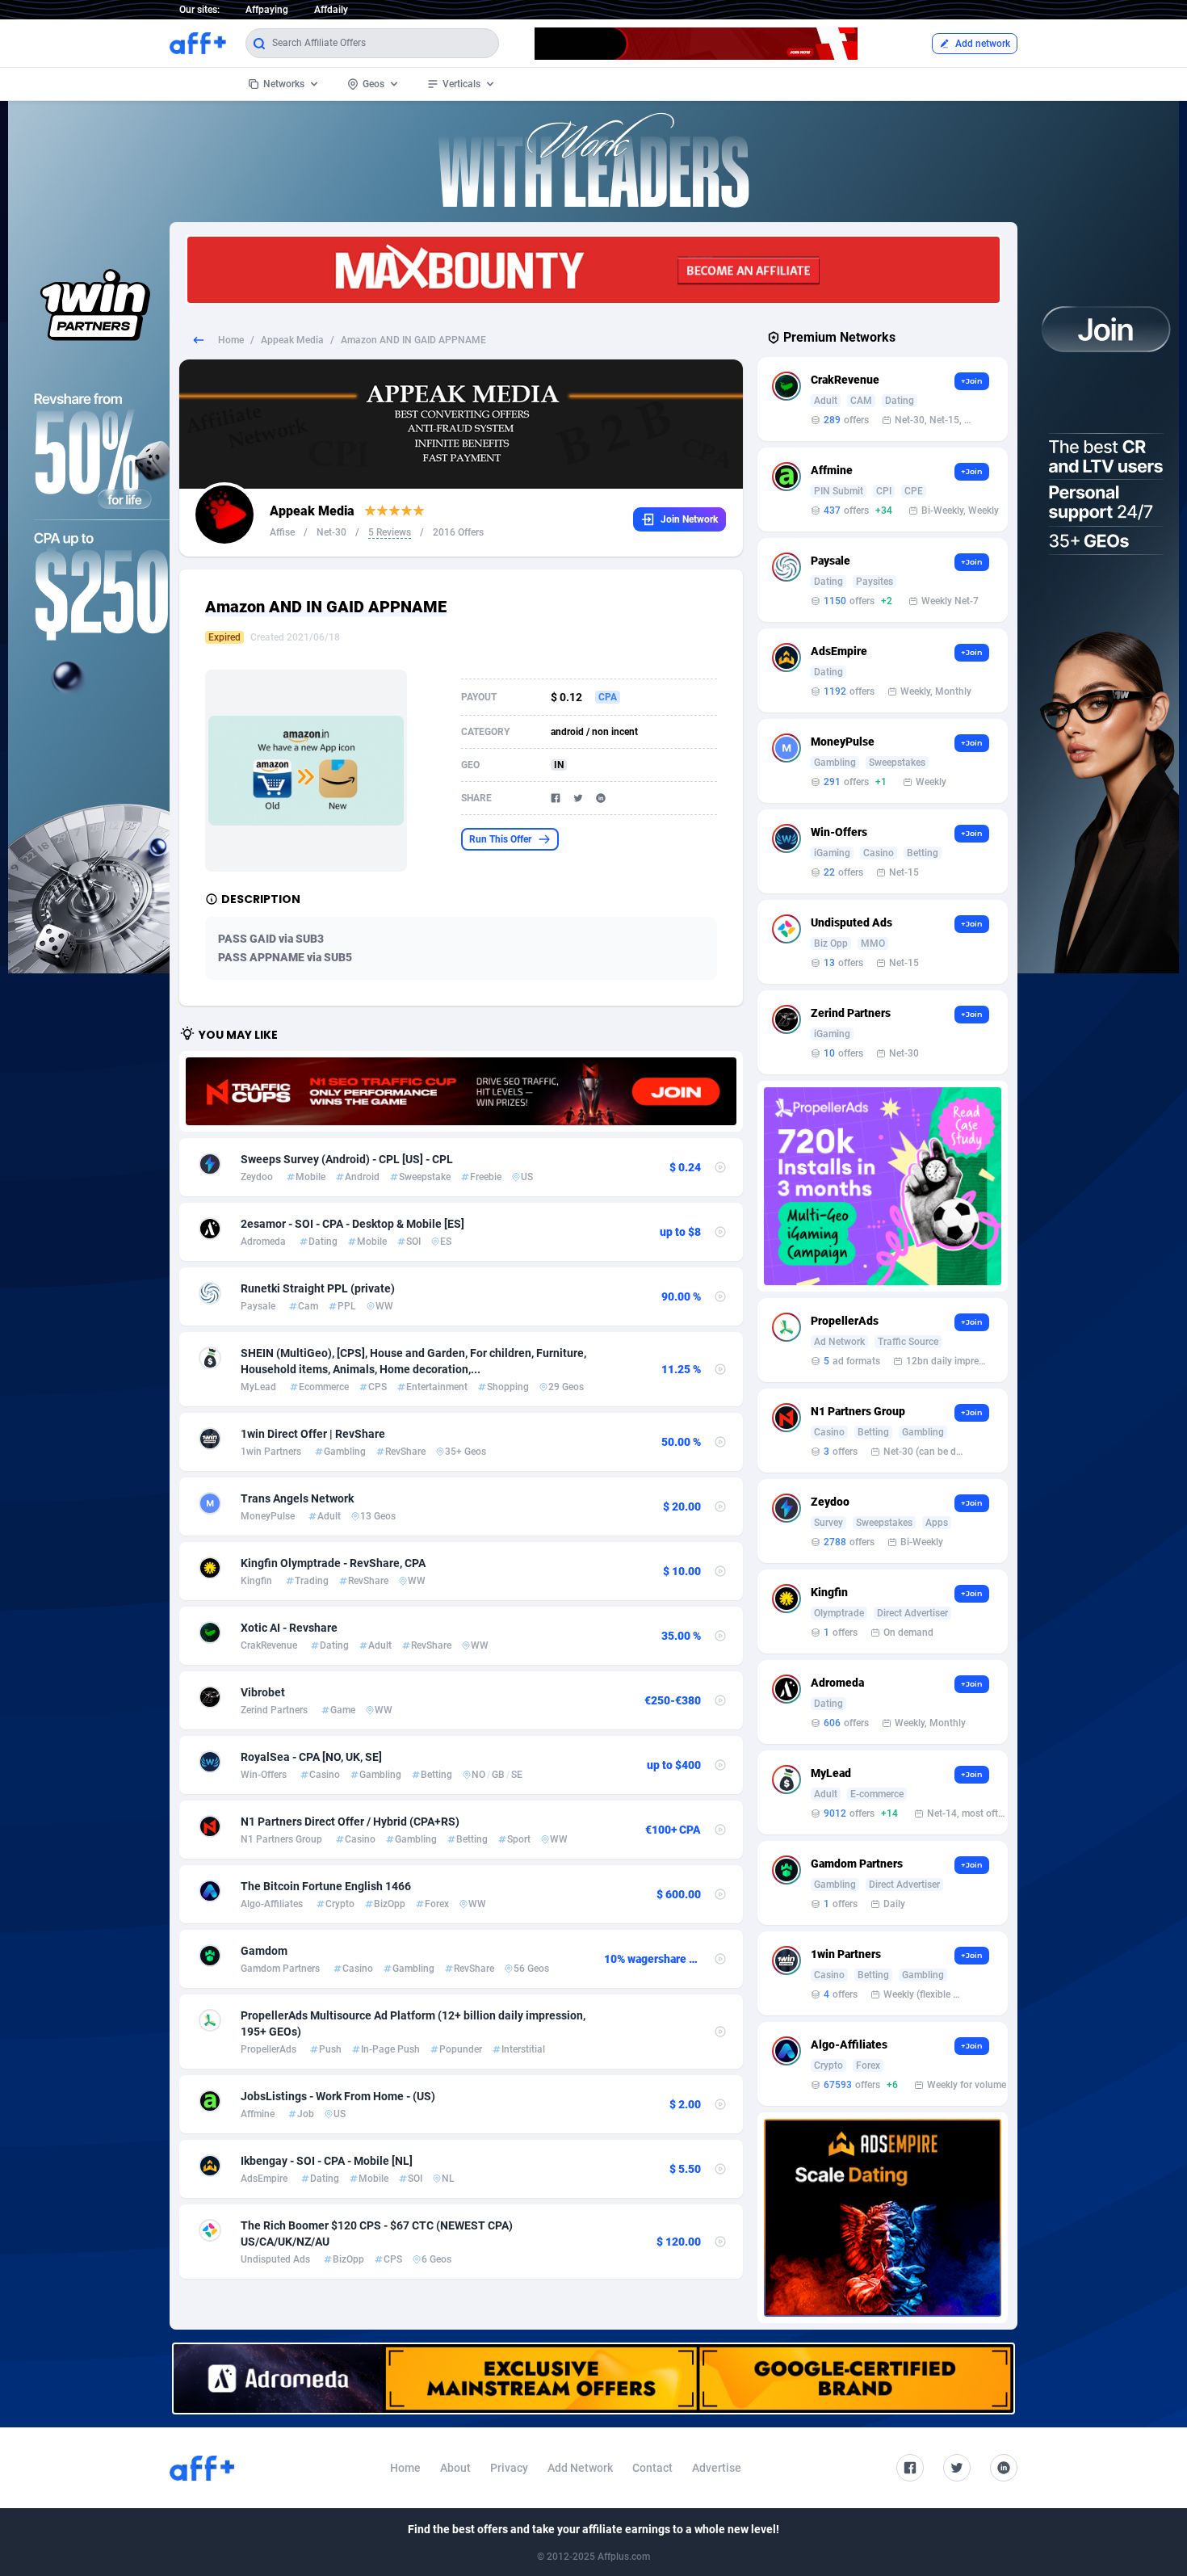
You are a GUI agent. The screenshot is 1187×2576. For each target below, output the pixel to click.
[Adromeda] (593, 2378)
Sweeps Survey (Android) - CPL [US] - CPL (347, 1159)
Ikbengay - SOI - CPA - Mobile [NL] (327, 2161)
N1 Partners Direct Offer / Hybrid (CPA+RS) (350, 1822)
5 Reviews (390, 532)
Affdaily (331, 10)
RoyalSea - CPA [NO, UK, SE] (311, 1757)
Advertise (717, 2468)
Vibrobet (263, 1692)
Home (231, 340)
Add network (983, 44)
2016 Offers (458, 532)
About (455, 2468)
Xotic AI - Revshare (289, 1628)
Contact (652, 2468)
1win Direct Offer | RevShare (313, 1434)
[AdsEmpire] (883, 2218)
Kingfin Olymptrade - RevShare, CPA (333, 1563)
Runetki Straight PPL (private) (318, 1288)
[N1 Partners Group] (461, 1091)
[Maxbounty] (593, 270)
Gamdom (264, 1951)
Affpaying (267, 10)
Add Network (580, 2468)
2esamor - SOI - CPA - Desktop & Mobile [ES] (352, 1224)
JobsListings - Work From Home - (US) (338, 2096)
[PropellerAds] (883, 1186)
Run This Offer (500, 839)
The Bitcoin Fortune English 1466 (326, 1886)
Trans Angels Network (297, 1498)
